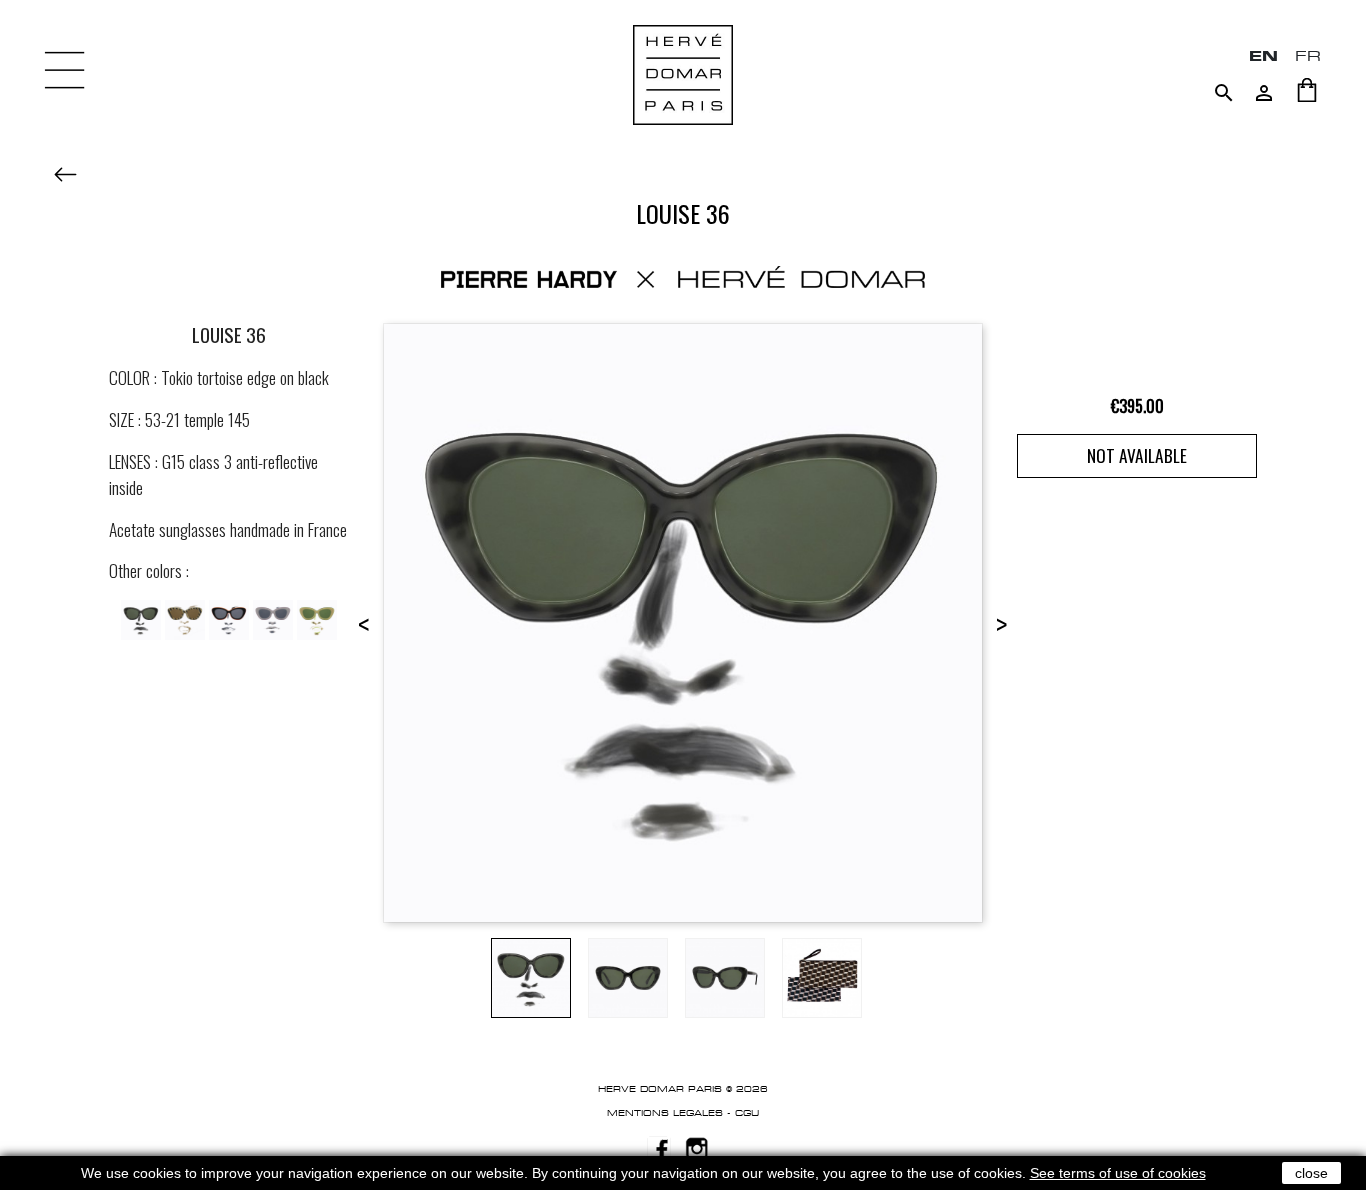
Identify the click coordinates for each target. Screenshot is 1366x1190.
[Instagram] (697, 1147)
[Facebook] (659, 1147)
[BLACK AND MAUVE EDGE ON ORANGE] (229, 617)
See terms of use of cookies (1118, 1173)
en (1263, 55)
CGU (747, 1113)
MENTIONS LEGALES (665, 1113)
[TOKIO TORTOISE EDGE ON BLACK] (141, 617)
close (1311, 1173)
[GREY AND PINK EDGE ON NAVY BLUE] (273, 617)
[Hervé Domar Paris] (683, 73)
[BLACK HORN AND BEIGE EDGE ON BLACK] (185, 617)
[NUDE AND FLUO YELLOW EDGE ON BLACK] (317, 617)
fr (1308, 55)
